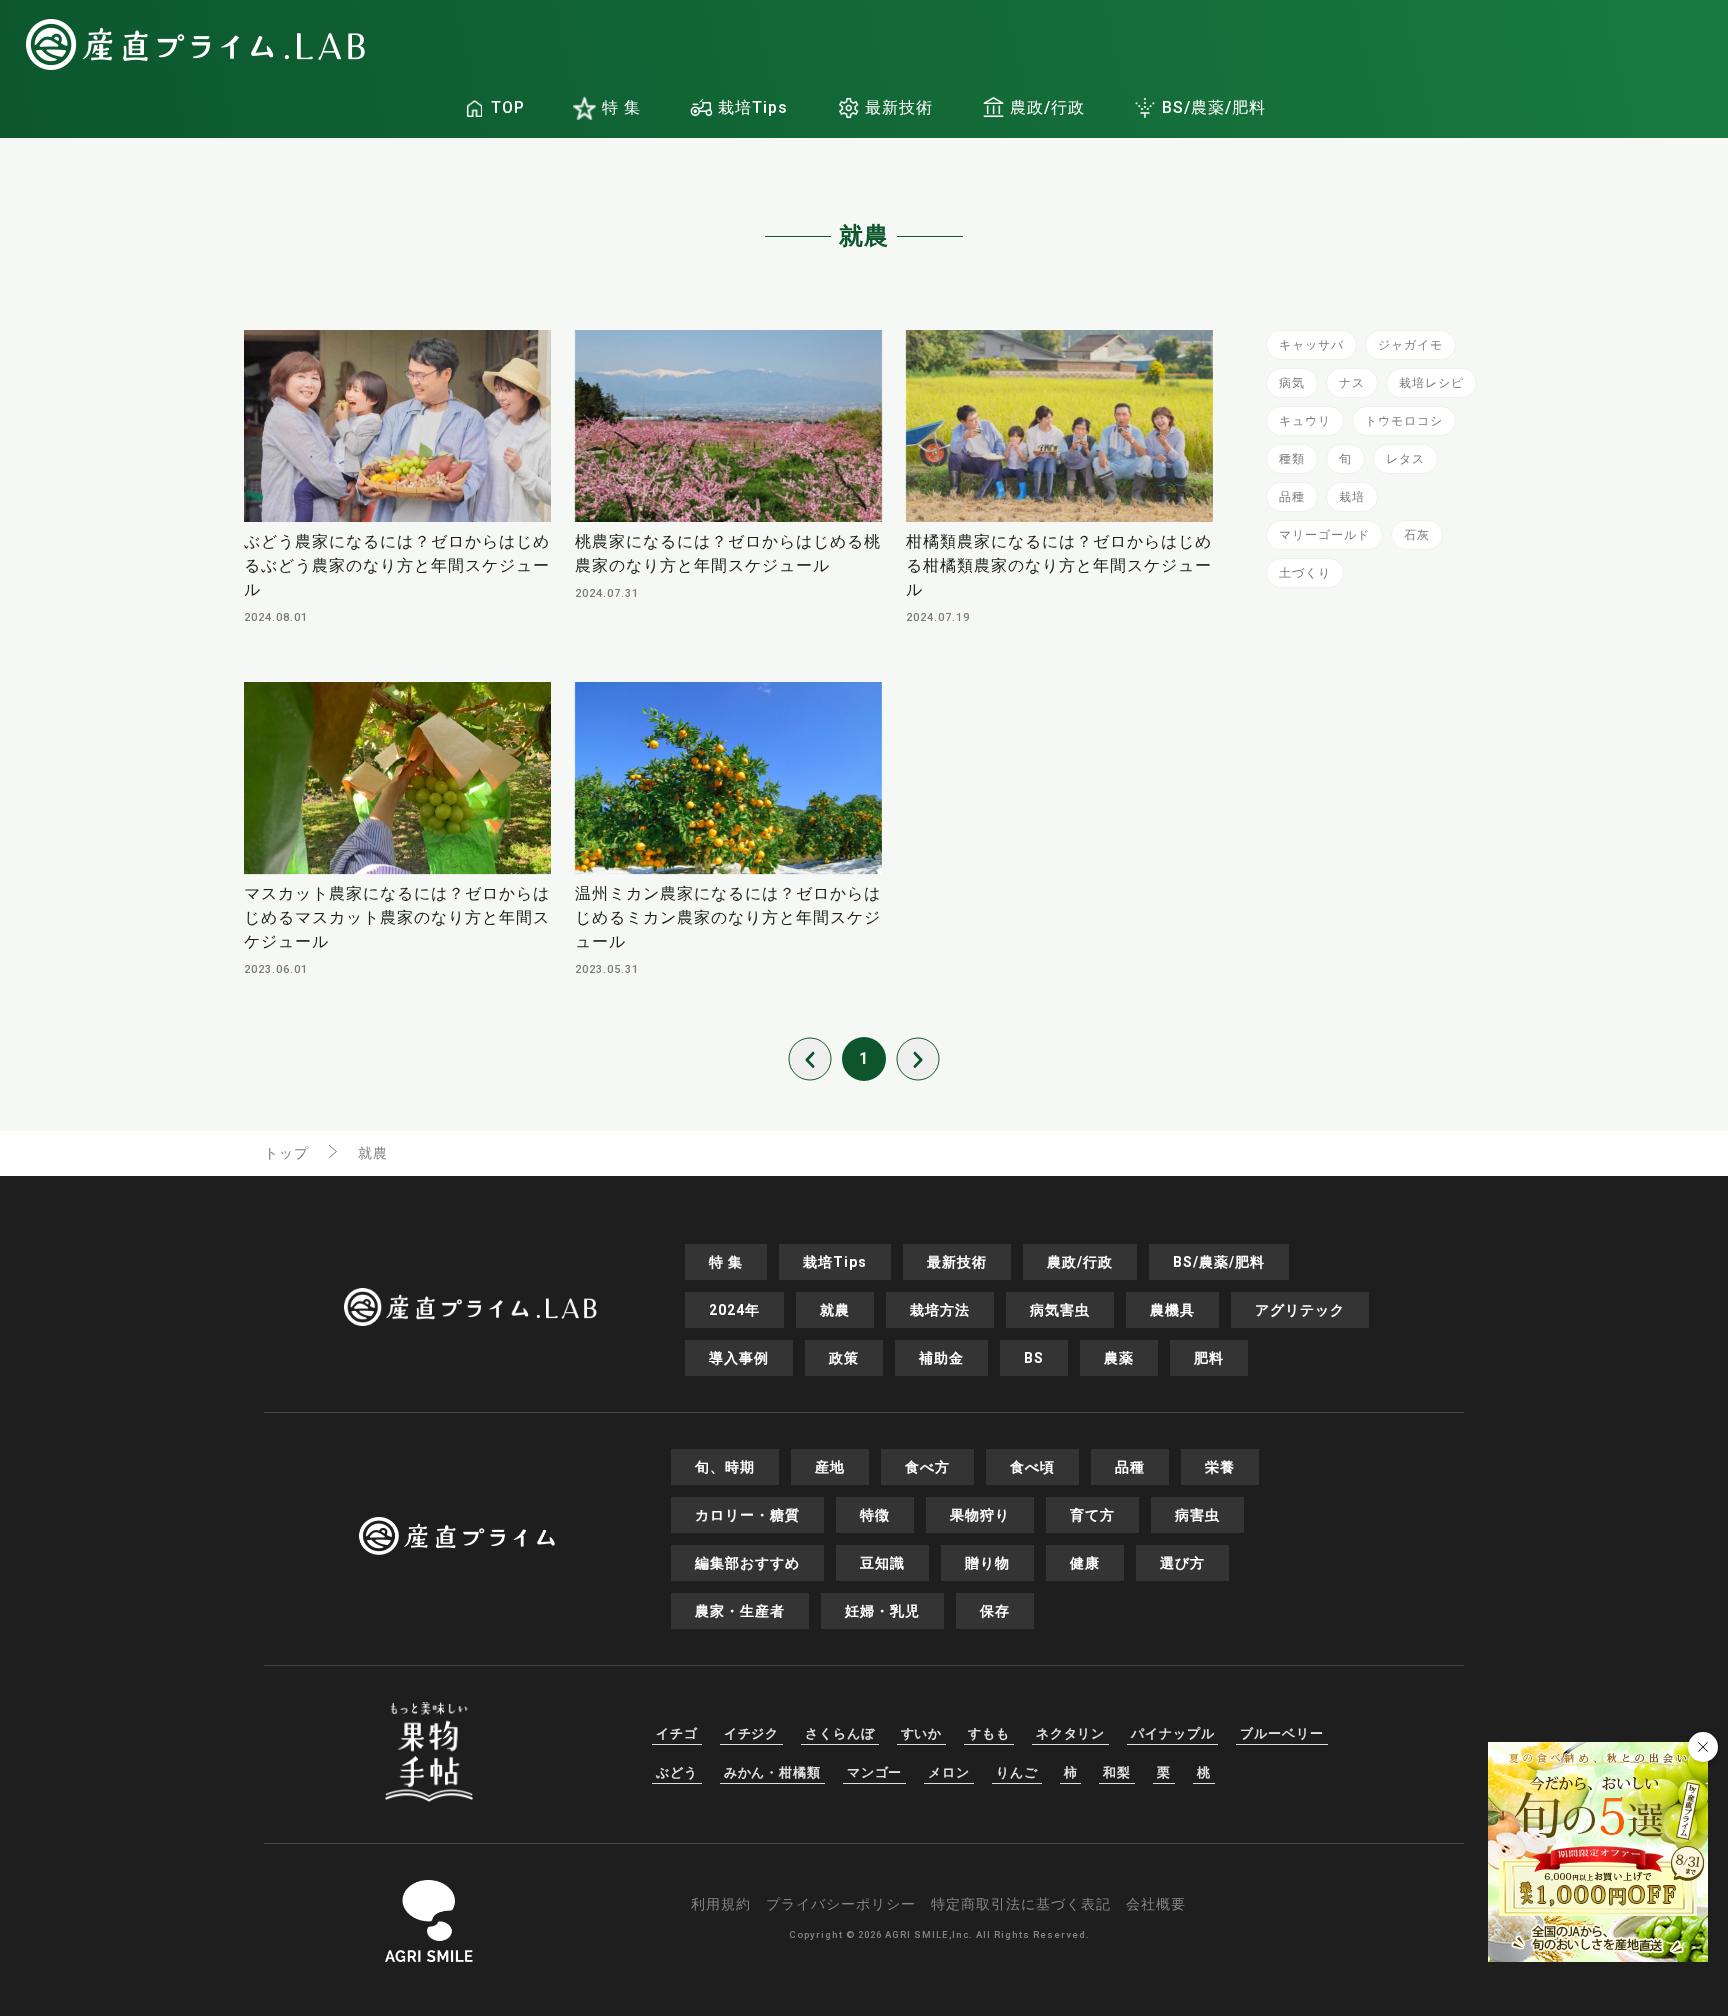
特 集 (621, 107)
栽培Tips (753, 107)
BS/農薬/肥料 (1214, 107)
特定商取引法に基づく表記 (1021, 1904)
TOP (508, 107)
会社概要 (1156, 1904)
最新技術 (899, 107)
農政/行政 (1047, 107)
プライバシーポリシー (841, 1904)
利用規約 (721, 1904)
